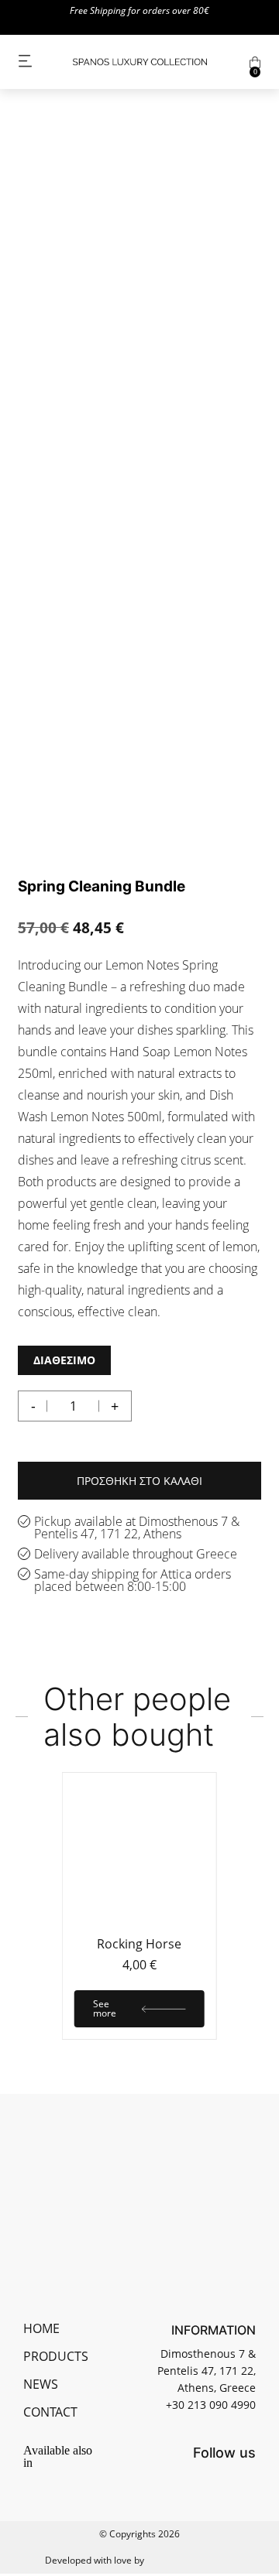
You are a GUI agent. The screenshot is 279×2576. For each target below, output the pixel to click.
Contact (50, 2412)
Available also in (58, 2457)
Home (41, 2328)
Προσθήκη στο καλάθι (139, 1481)
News (41, 2384)
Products (56, 2356)
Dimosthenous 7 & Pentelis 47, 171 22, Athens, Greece (207, 2371)
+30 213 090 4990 (211, 2405)
